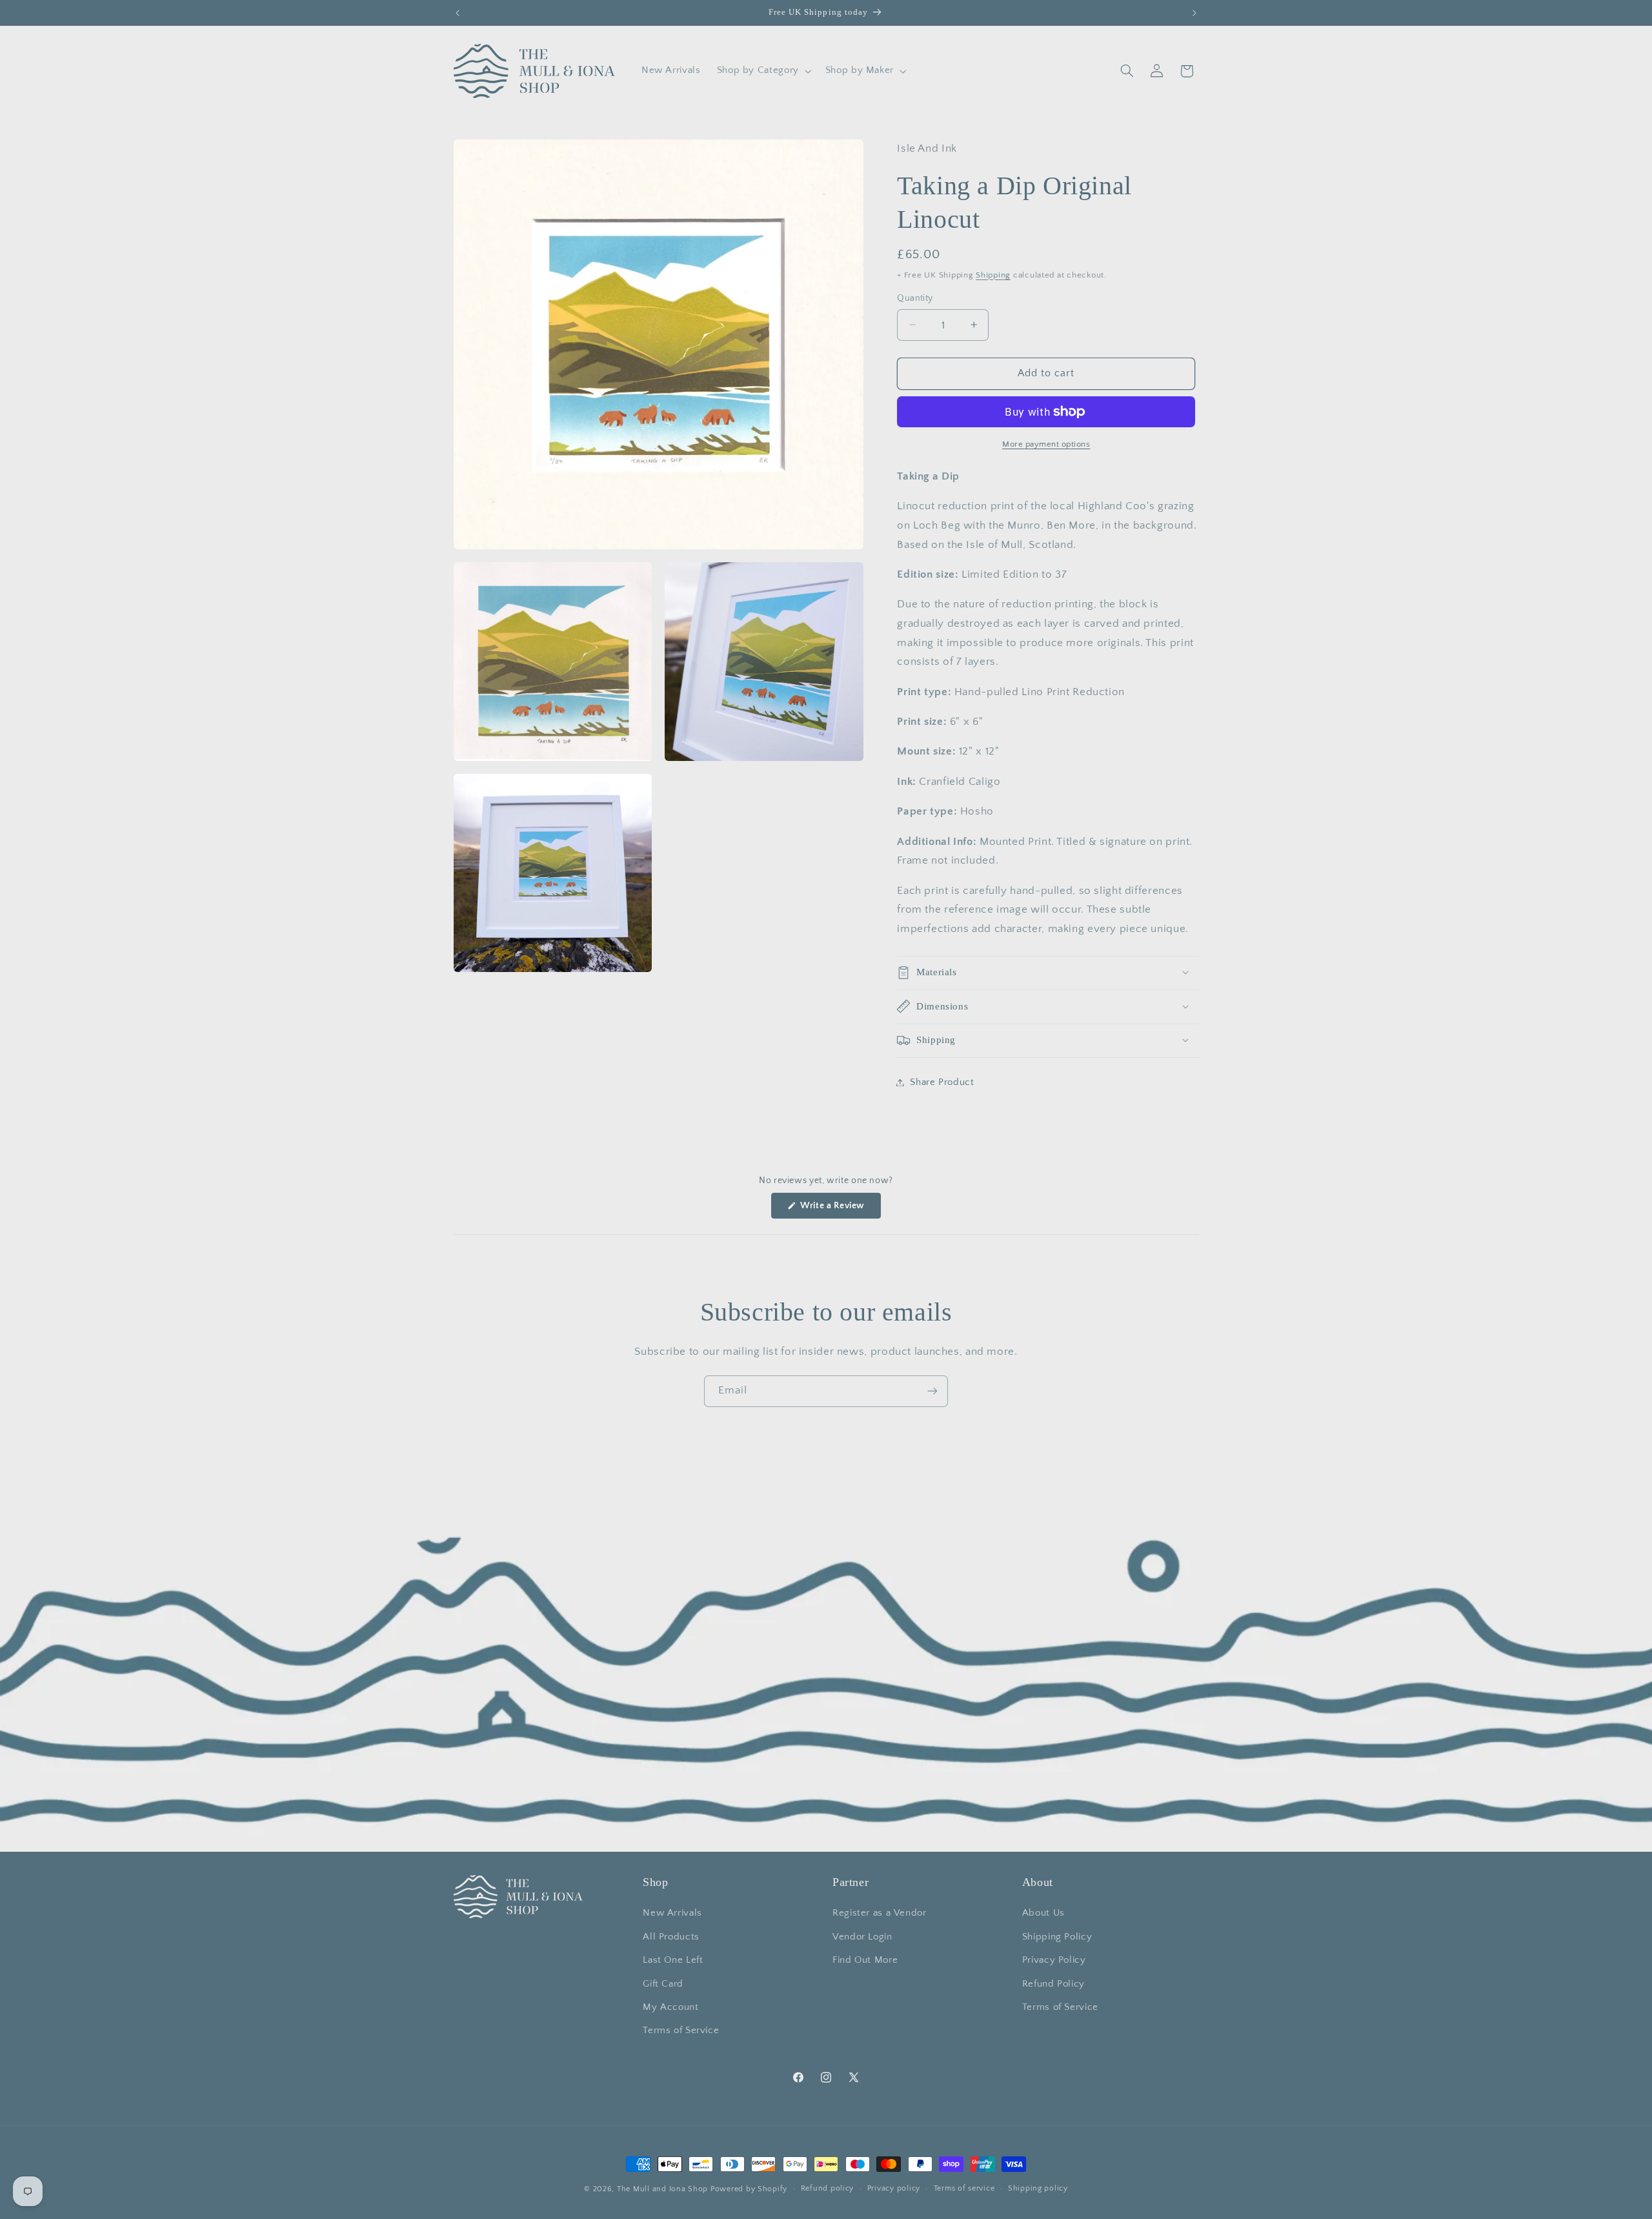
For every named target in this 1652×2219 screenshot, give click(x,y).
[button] (763, 71)
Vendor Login (862, 1937)
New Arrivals (672, 1914)
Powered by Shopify (749, 2189)
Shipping (993, 274)
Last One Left (673, 1961)
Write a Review (840, 1209)
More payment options (1046, 443)
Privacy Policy (1054, 1961)
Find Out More (865, 1961)
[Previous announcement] (458, 13)
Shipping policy (1038, 2189)
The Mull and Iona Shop (662, 2189)
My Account (670, 2007)
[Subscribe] (932, 1391)
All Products (671, 1937)
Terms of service (964, 2189)
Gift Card (663, 1984)
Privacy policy (894, 2189)
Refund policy (828, 2189)
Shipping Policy (1057, 1937)
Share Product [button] (942, 1082)
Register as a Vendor (880, 1914)
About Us (1043, 1914)
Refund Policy (1053, 1984)
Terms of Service (681, 2031)
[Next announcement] (1194, 13)
